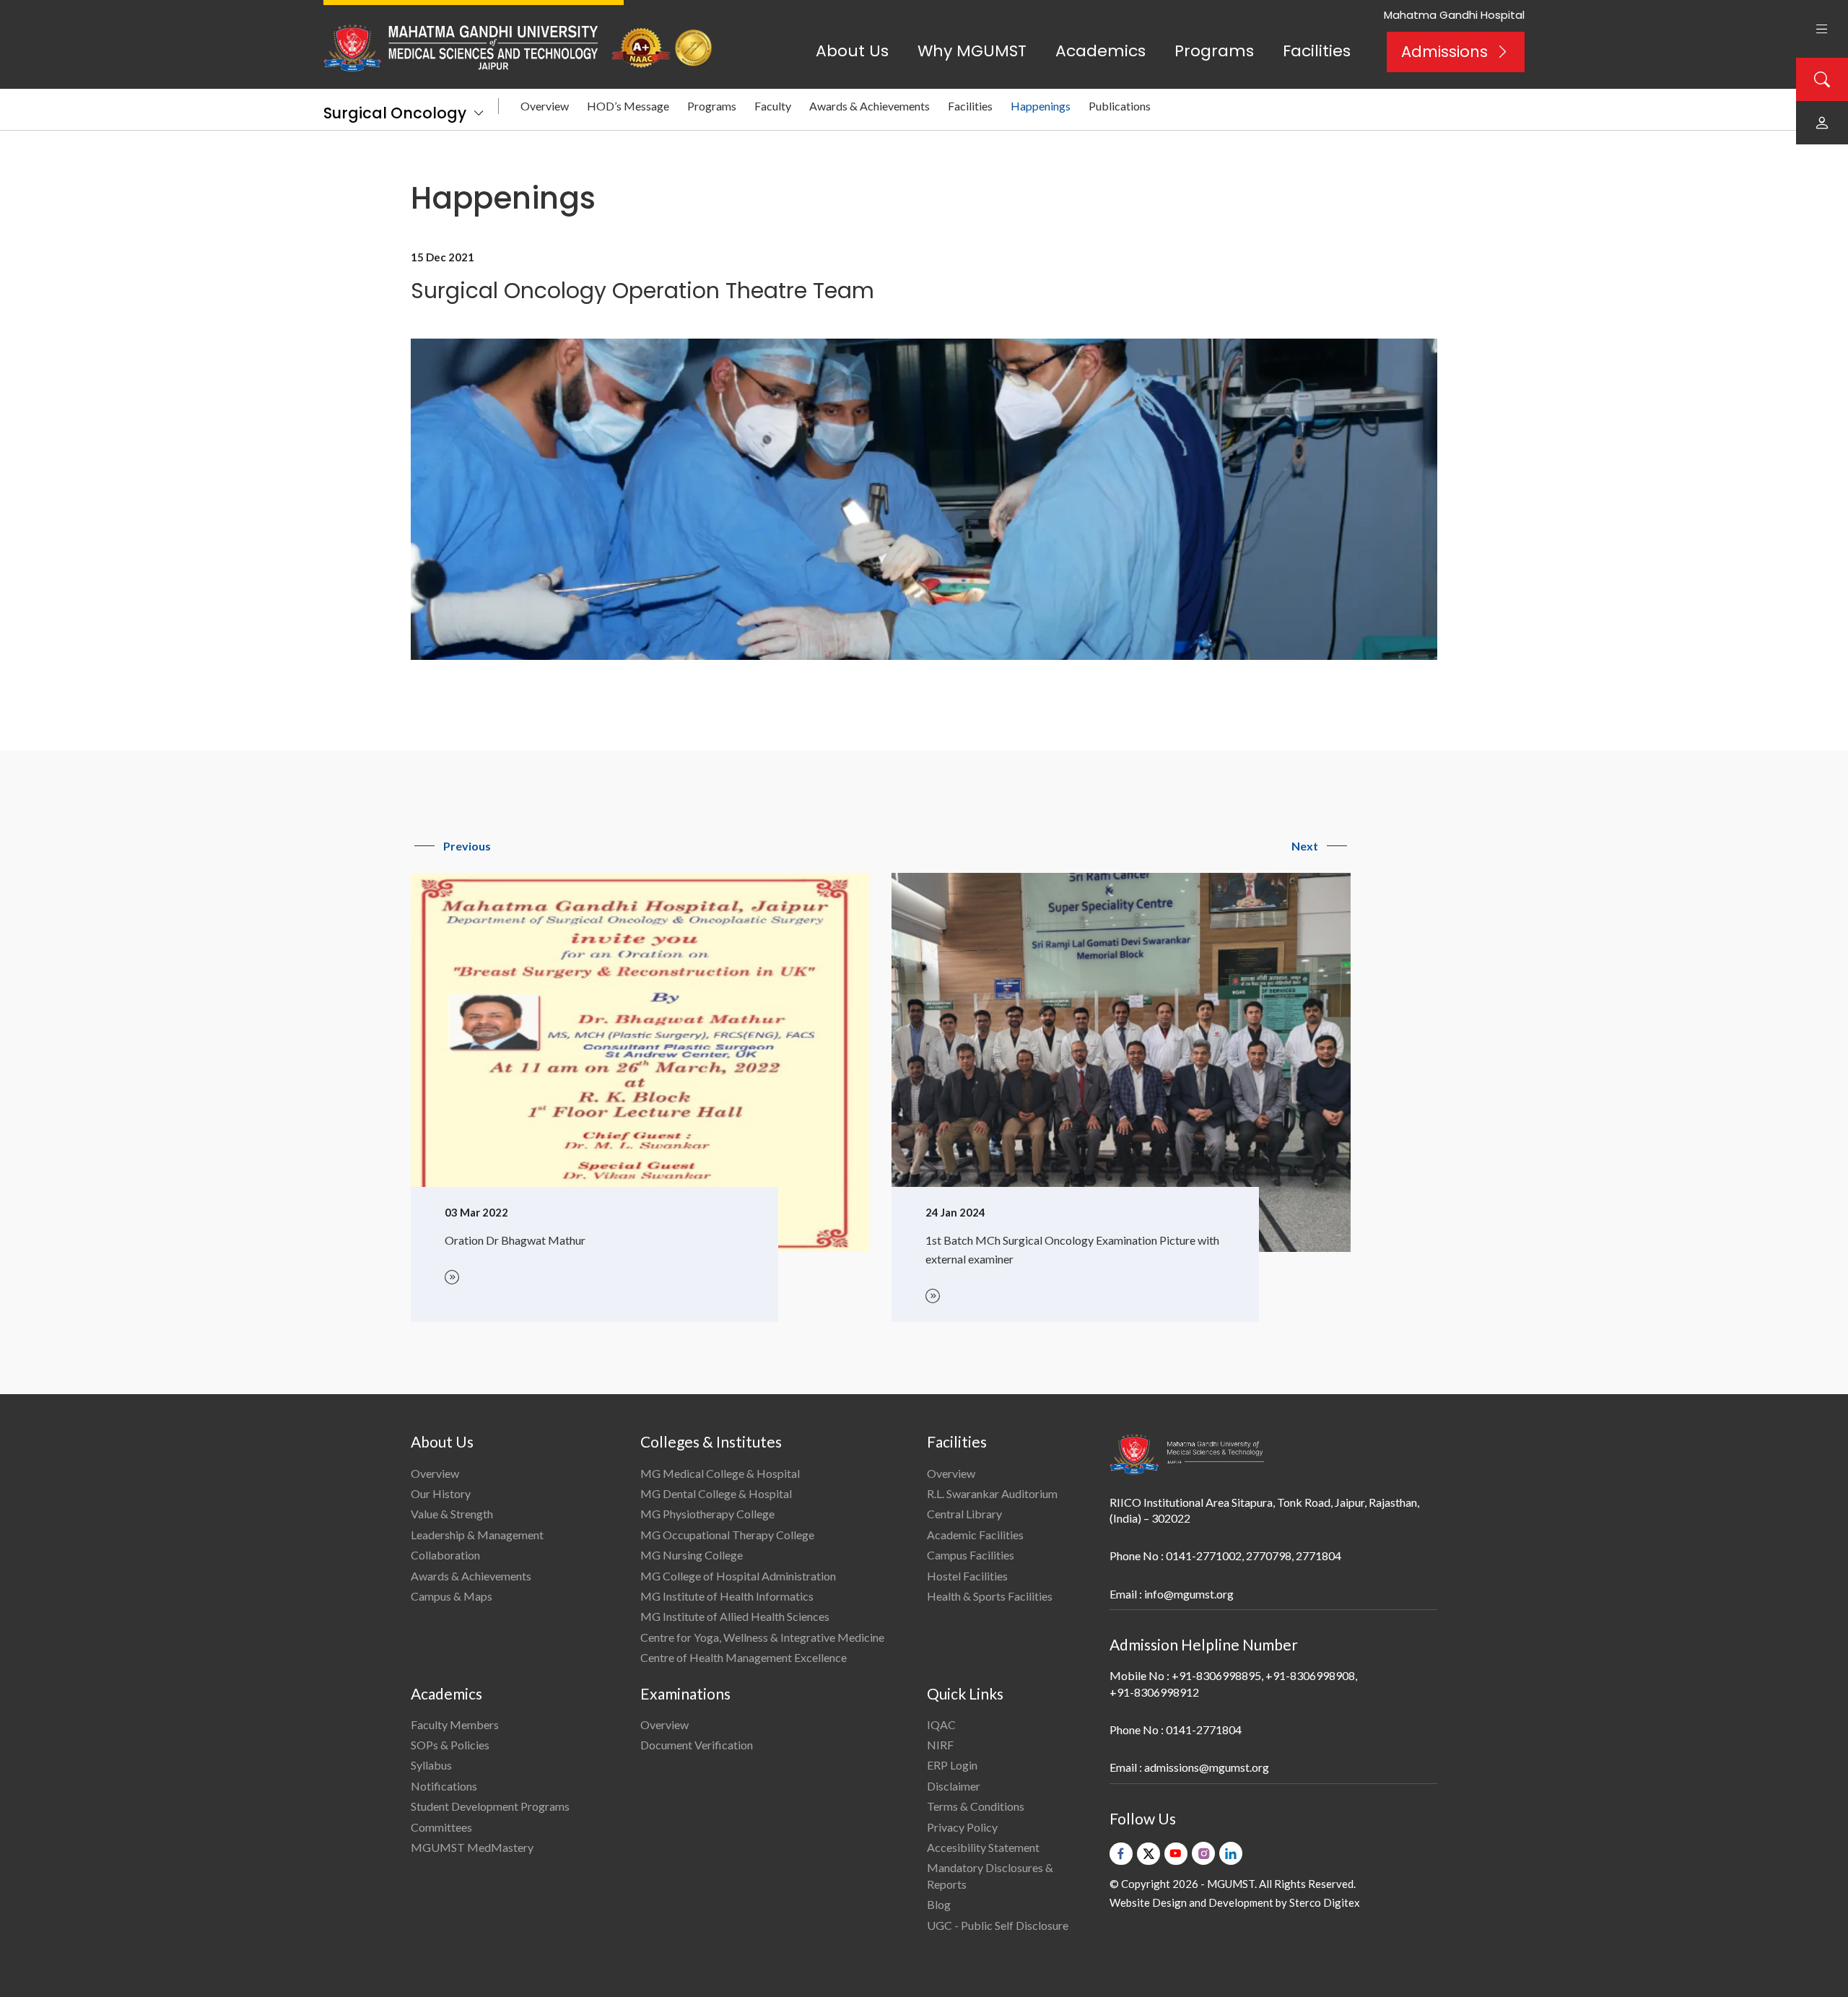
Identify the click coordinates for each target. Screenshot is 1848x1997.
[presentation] (453, 846)
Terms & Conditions (976, 1806)
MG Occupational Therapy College (727, 1535)
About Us (852, 51)
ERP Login (952, 1765)
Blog (939, 1904)
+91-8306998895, (1217, 1675)
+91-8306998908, (1311, 1675)
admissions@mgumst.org (1207, 1767)
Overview (545, 106)
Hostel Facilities (967, 1576)
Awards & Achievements (869, 106)
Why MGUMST (972, 51)
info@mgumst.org (1189, 1594)
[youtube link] (1176, 1854)
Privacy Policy (962, 1827)
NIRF (940, 1745)
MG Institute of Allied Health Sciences (735, 1616)
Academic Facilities (975, 1535)
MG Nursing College (692, 1555)
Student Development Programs (490, 1806)
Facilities (1317, 51)
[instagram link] (1203, 1853)
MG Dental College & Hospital (716, 1493)
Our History (441, 1493)
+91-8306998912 (1154, 1692)
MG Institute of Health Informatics (727, 1596)
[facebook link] (1121, 1854)
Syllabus (431, 1765)
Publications (1120, 106)
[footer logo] (1187, 1454)
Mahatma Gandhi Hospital (1454, 15)
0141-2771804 (1204, 1730)
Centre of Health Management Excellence (744, 1657)
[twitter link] (1149, 1854)
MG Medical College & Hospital (720, 1473)
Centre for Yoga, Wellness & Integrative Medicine (762, 1637)
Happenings (1041, 106)
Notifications (444, 1786)
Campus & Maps (452, 1596)
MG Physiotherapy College (707, 1514)
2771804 (1319, 1556)
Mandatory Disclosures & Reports (990, 1875)
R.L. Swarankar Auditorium (992, 1493)
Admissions (1444, 52)
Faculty (773, 106)
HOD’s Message (628, 106)
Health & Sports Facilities (990, 1596)
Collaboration (445, 1555)
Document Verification (697, 1745)
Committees (441, 1827)
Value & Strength (452, 1514)
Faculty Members (455, 1724)
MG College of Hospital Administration (738, 1576)
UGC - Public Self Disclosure (998, 1925)
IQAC (941, 1724)
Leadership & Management (477, 1535)
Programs (1214, 51)
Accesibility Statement (983, 1847)
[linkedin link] (1231, 1853)
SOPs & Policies (450, 1745)
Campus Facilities (971, 1555)
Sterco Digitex (1325, 1902)
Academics (1100, 51)
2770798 (1269, 1556)
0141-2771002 (1204, 1556)
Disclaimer (954, 1786)
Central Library (964, 1514)
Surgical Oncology (395, 113)
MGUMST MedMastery (472, 1847)
